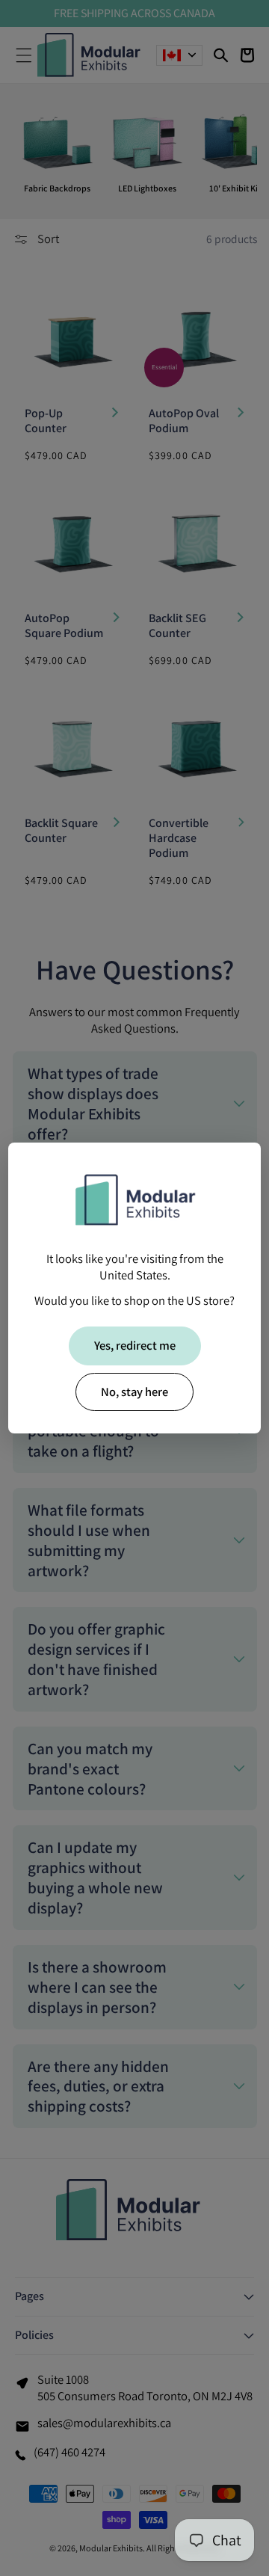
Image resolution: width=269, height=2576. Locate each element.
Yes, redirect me (135, 1345)
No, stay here (134, 1392)
